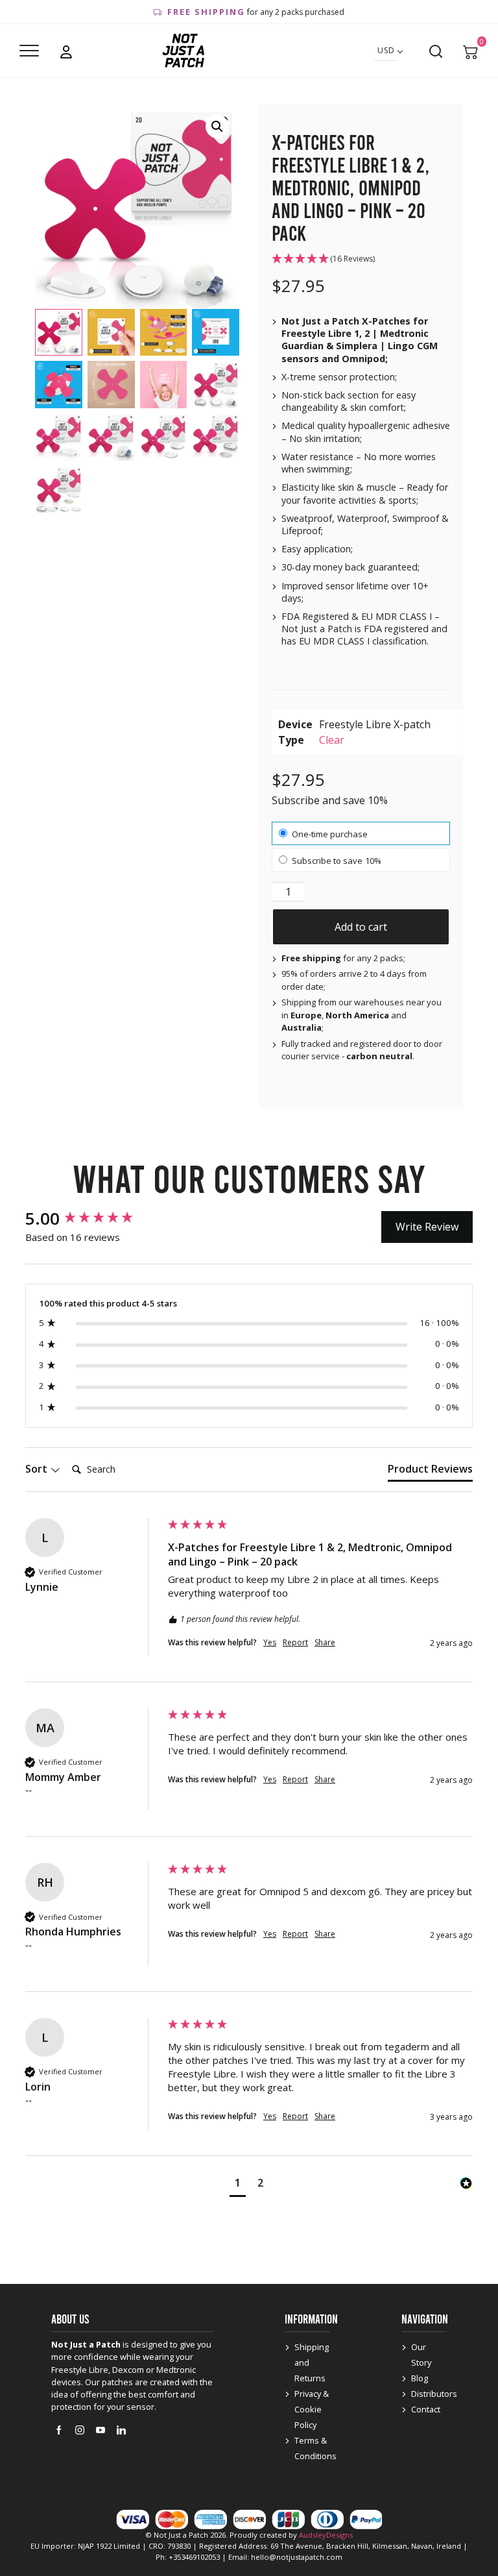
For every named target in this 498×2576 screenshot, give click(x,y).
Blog (420, 2378)
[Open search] (436, 51)
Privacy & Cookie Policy (312, 2409)
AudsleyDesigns (326, 2535)
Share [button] (325, 1643)
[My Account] (66, 51)
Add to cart (361, 927)
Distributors (434, 2394)
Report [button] (295, 1643)
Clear (332, 740)
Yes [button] (270, 1643)
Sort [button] (38, 1469)
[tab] (430, 1471)
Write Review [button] (427, 1227)
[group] (93, 1218)
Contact (426, 2409)
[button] (217, 127)
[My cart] (471, 51)
